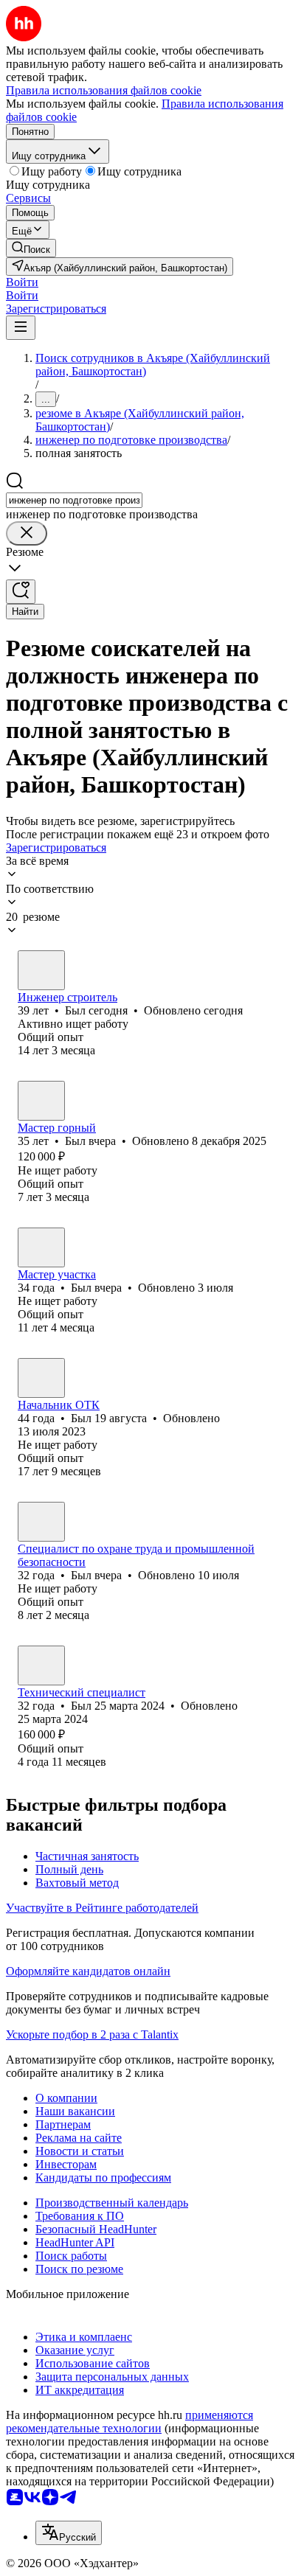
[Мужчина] (41, 970)
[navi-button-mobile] (21, 328)
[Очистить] (27, 533)
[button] (22, 282)
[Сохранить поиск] (21, 592)
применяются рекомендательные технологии (129, 2422)
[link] (31, 248)
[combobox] (74, 500)
